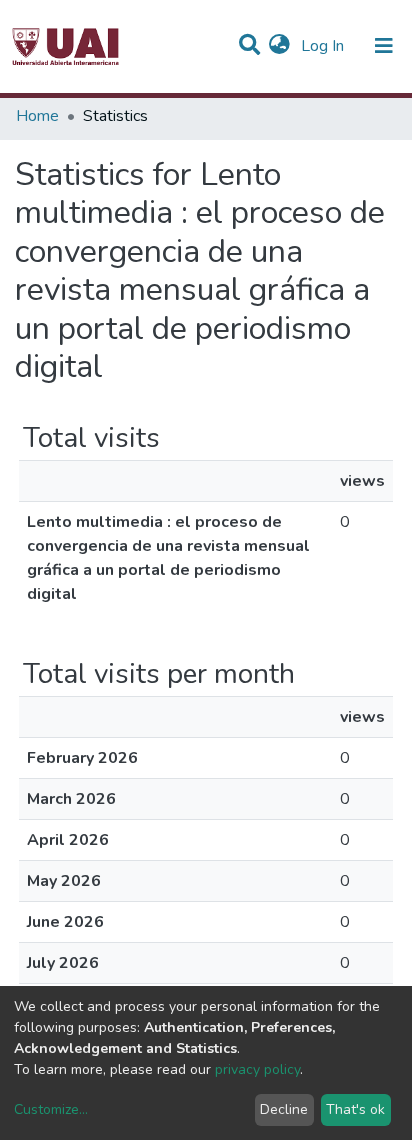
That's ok (355, 1109)
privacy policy (257, 1069)
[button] (279, 46)
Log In (324, 46)
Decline (284, 1109)
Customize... (51, 1109)
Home (37, 116)
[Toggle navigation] (384, 46)
